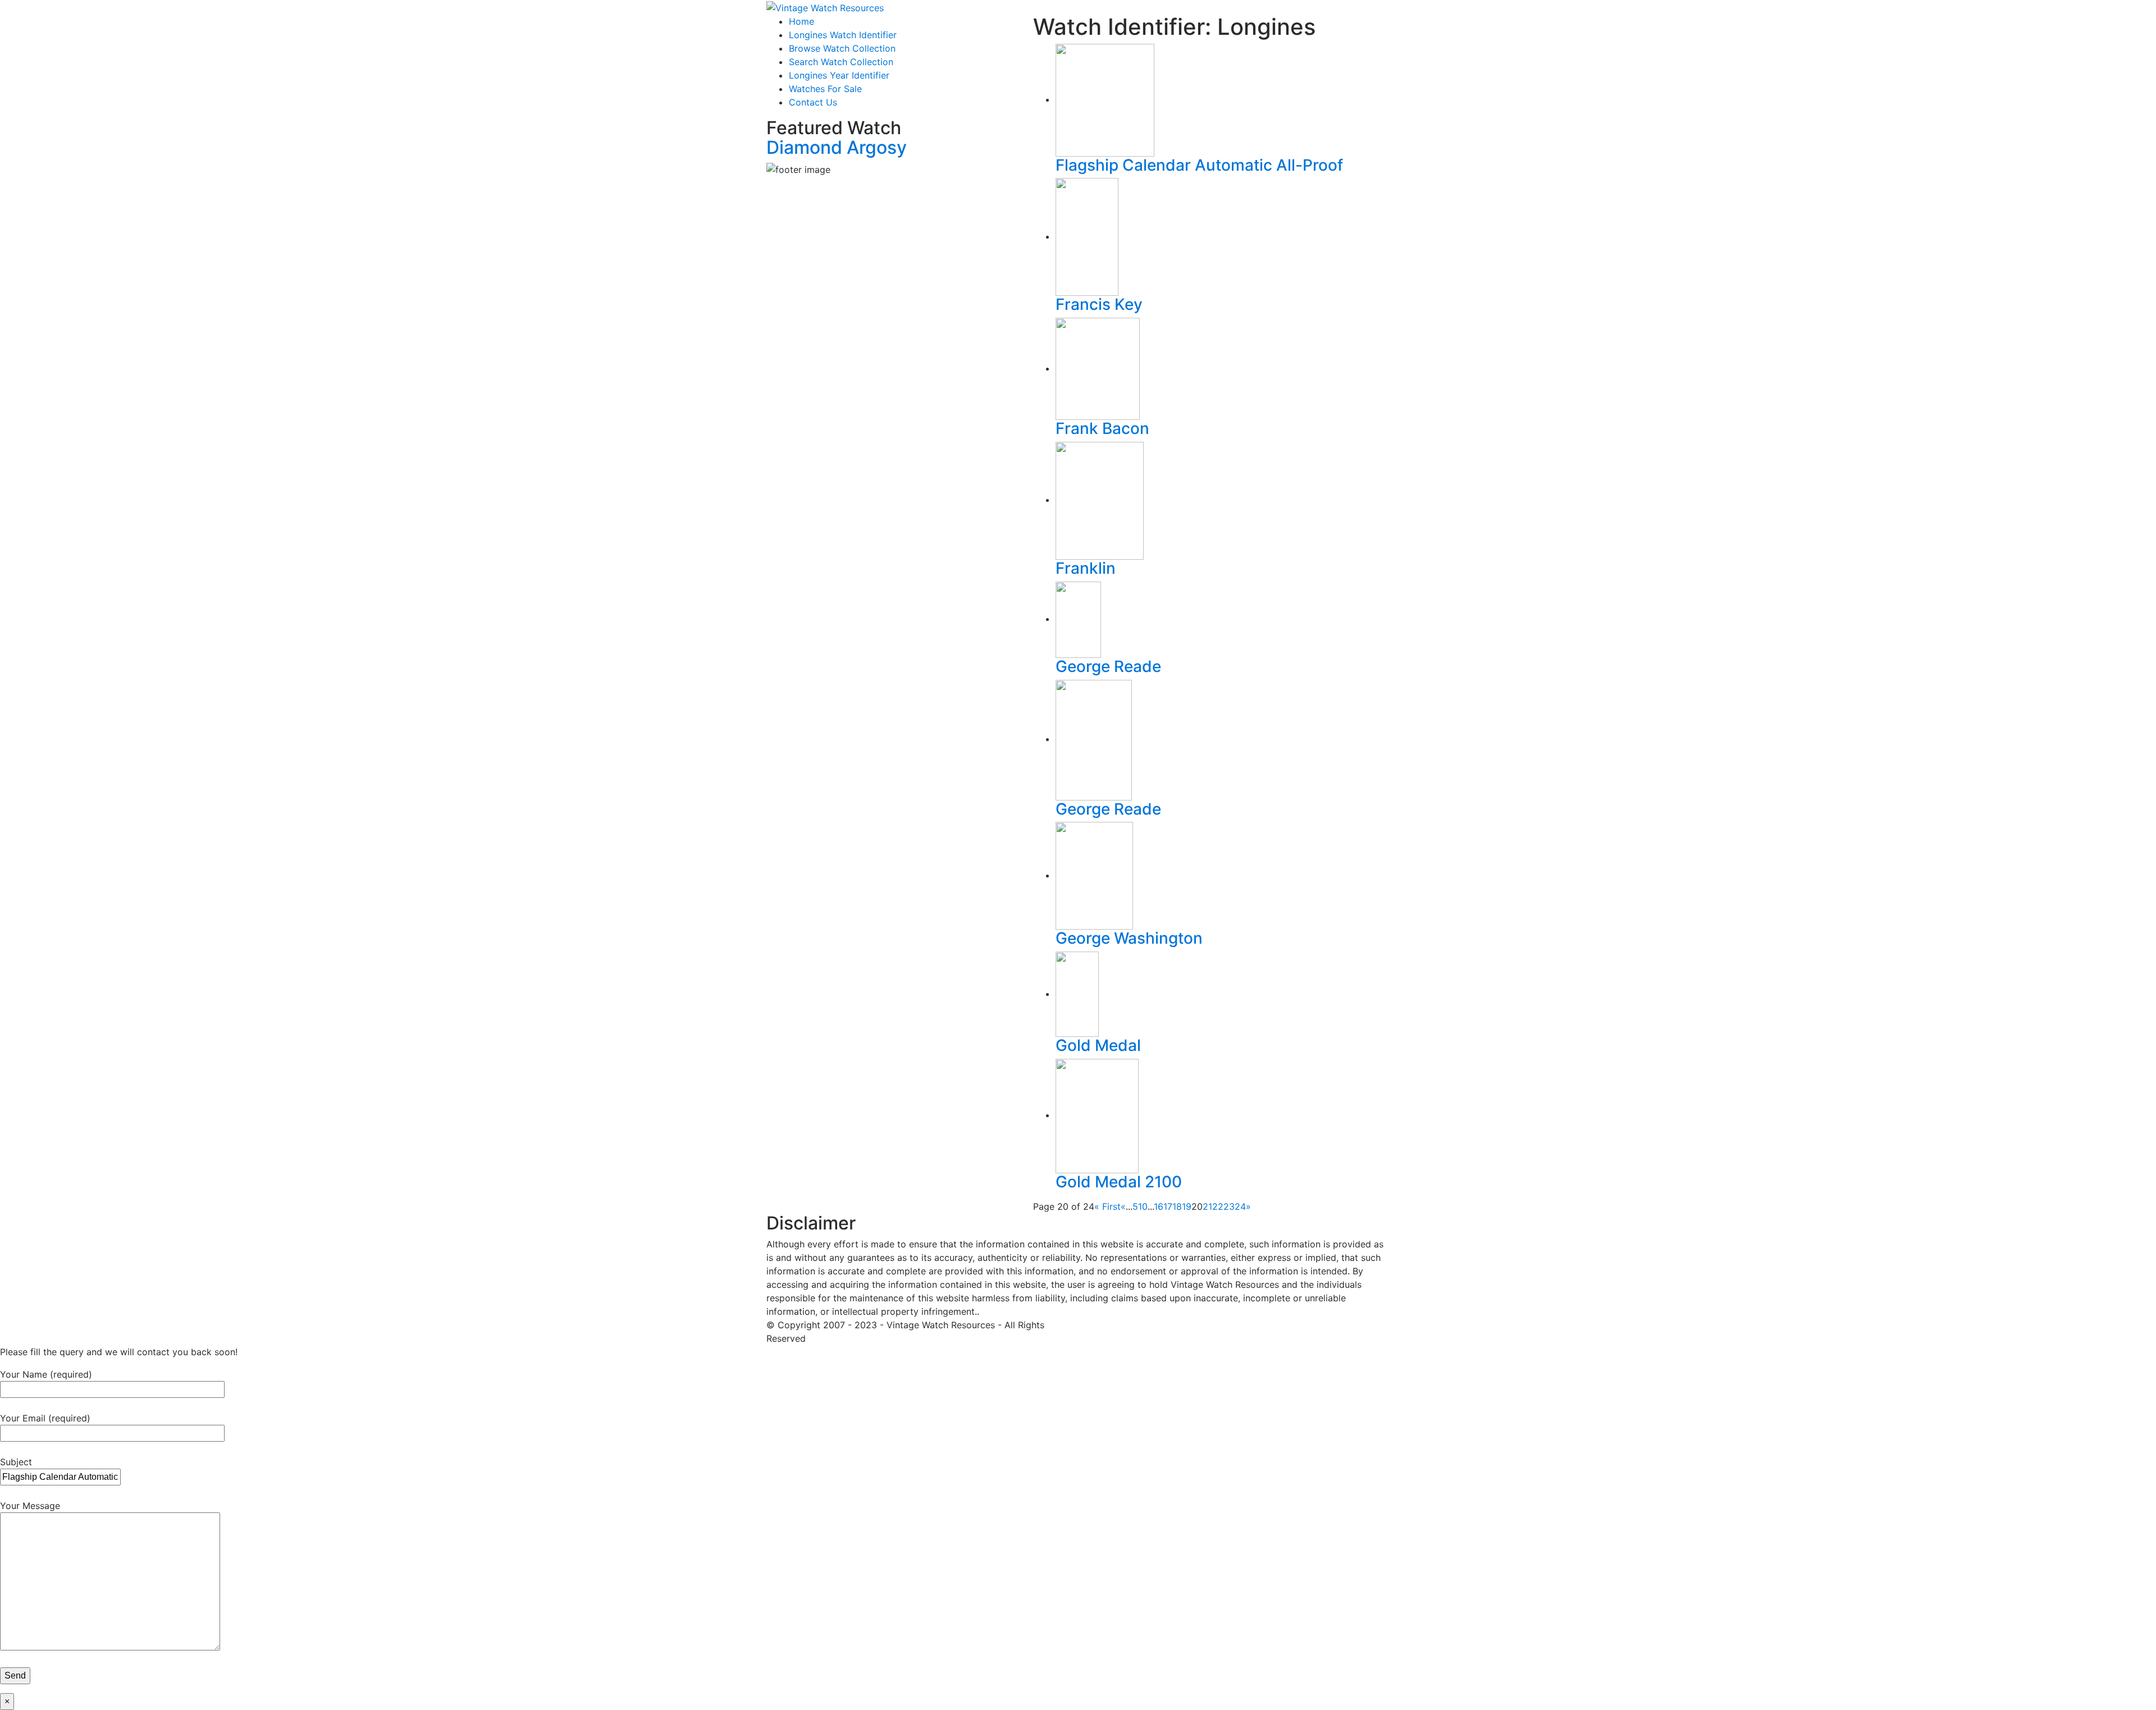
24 (1240, 1206)
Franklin (1086, 568)
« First (1107, 1206)
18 (1177, 1206)
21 (1207, 1206)
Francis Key (1099, 304)
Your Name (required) (46, 1374)
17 (1168, 1206)
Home (801, 21)
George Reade (1108, 666)
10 (1143, 1206)
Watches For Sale (825, 89)
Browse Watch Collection (842, 48)
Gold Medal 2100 (1119, 1182)
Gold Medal (1098, 1045)
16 (1159, 1206)
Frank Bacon (1102, 428)
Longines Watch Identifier (843, 35)
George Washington (1129, 938)
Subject (16, 1462)
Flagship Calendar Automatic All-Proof (1199, 165)
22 (1218, 1206)
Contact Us (813, 102)
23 (1229, 1206)
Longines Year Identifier (839, 75)
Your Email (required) (45, 1418)
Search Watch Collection (841, 62)
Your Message (30, 1506)
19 (1187, 1206)
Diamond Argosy (837, 147)
